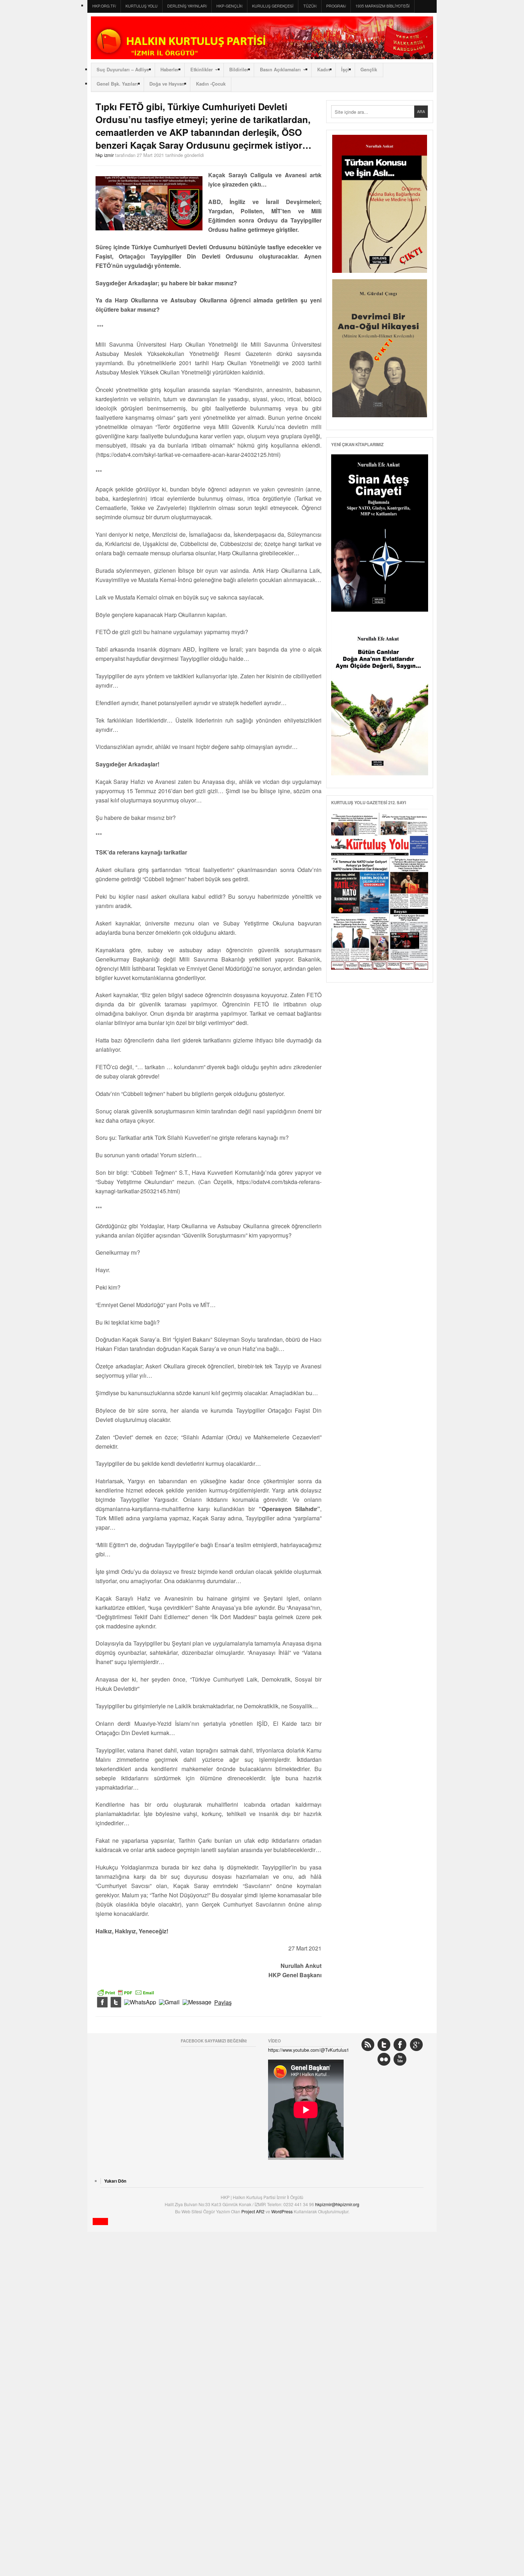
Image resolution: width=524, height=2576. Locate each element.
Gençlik (369, 70)
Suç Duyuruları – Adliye (123, 70)
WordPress (282, 2211)
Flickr (384, 2059)
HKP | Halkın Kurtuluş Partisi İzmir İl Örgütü (262, 38)
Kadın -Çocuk (211, 84)
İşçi (345, 70)
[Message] (197, 2003)
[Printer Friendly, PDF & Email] (126, 1992)
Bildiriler (239, 70)
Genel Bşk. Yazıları (117, 84)
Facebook (400, 2045)
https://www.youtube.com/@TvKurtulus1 (309, 2050)
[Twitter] (116, 2003)
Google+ (416, 2045)
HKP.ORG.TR (104, 6)
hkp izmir (105, 155)
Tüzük (310, 6)
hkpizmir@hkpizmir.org (337, 2204)
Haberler (170, 70)
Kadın (324, 70)
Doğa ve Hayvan (167, 84)
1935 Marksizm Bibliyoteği (382, 6)
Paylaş (223, 2003)
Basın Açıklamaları (280, 70)
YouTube (400, 2059)
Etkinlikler (202, 70)
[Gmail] (169, 2003)
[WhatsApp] (140, 2003)
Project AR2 (253, 2211)
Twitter (384, 2045)
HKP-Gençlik (229, 6)
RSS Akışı (368, 2045)
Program (336, 6)
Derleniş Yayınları (187, 6)
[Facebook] (102, 2003)
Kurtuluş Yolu (142, 6)
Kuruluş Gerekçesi (273, 6)
